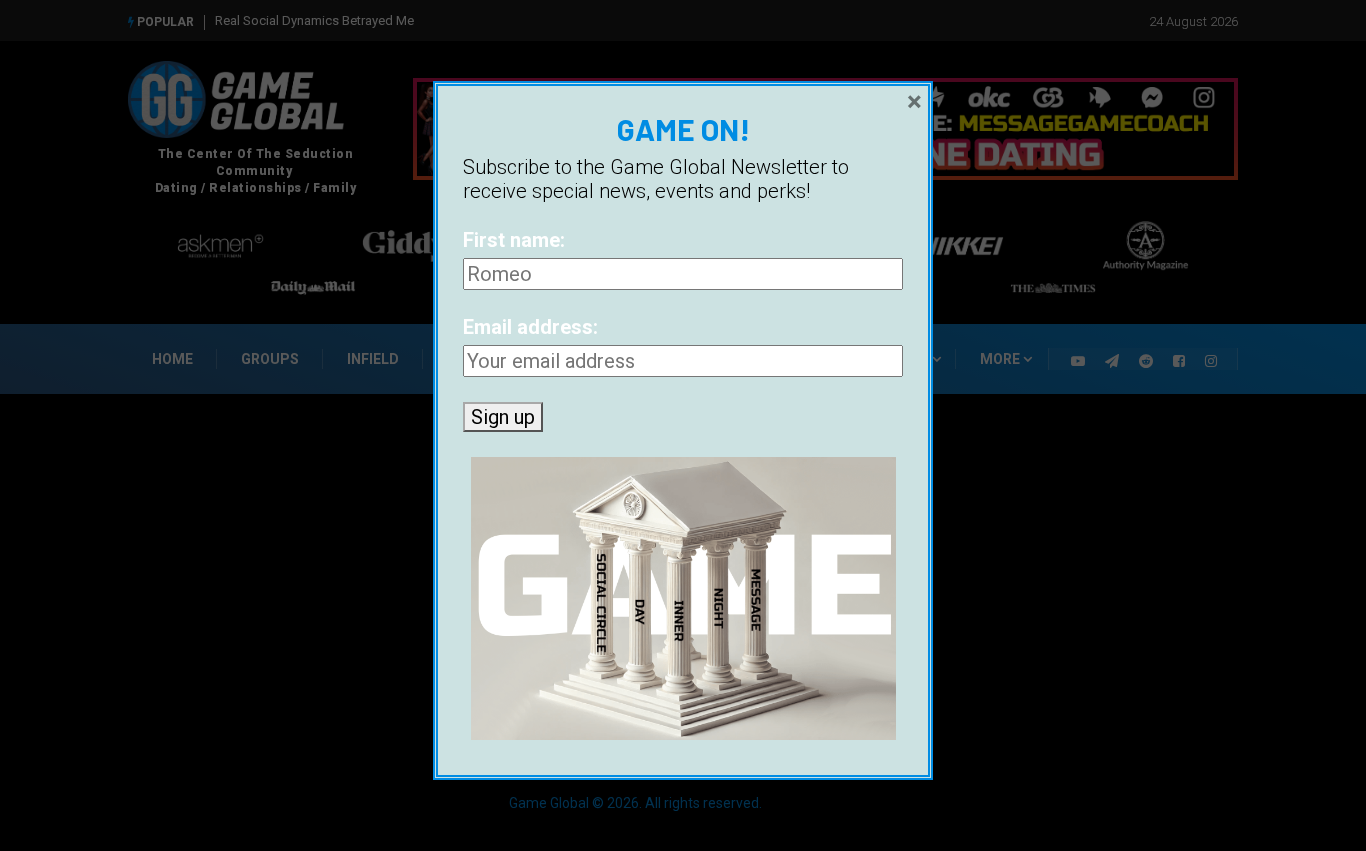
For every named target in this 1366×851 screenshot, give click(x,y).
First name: (514, 240)
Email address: (530, 327)
